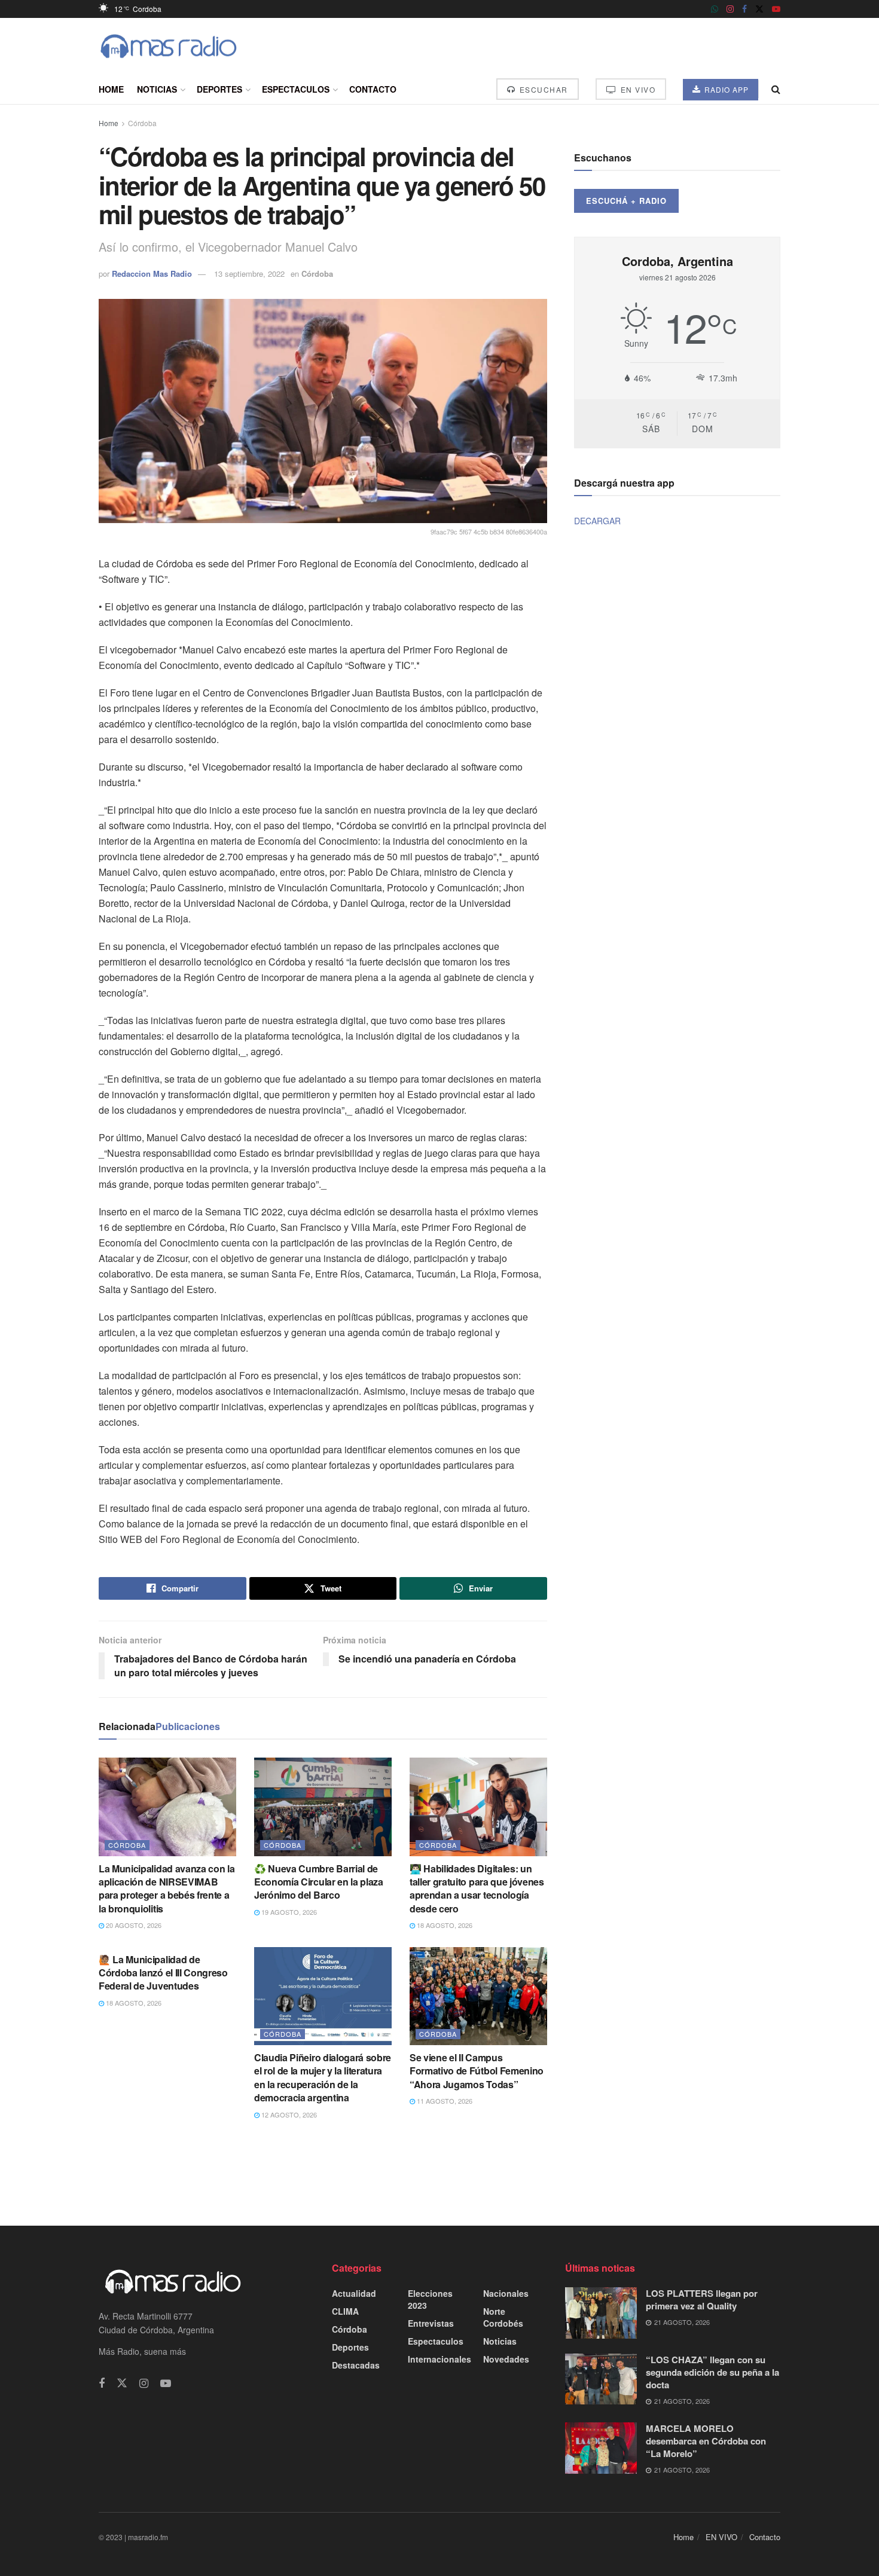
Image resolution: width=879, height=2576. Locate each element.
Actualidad (354, 2293)
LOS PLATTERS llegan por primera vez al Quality (702, 2300)
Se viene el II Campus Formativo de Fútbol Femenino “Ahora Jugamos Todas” (477, 2071)
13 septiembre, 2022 (249, 274)
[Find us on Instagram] (730, 9)
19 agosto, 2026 (288, 1912)
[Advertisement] (439, 2172)
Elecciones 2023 (430, 2299)
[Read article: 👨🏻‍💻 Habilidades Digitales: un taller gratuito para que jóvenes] (478, 1807)
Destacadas (356, 2365)
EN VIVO (637, 89)
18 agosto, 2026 (444, 1925)
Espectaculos (296, 89)
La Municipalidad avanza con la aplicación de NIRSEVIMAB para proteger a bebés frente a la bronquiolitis (167, 1889)
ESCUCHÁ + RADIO (626, 201)
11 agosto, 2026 (444, 2101)
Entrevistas (431, 2323)
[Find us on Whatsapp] (715, 9)
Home (111, 89)
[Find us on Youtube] (776, 9)
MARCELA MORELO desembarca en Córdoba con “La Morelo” (706, 2441)
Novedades (506, 2359)
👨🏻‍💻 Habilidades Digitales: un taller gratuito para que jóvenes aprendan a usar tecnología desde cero (477, 1889)
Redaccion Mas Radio (152, 274)
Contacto (373, 89)
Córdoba (142, 123)
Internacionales (439, 2359)
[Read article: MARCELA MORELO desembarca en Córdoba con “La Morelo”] (601, 2448)
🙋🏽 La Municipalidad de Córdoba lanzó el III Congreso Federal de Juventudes (163, 1973)
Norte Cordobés (503, 2317)
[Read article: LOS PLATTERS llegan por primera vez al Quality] (601, 2313)
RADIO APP (725, 89)
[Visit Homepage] (169, 46)
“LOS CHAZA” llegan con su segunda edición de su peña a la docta (712, 2372)
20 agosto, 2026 (133, 1925)
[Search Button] (776, 89)
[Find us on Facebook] (744, 9)
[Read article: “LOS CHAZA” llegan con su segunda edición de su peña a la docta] (601, 2379)
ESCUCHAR (542, 89)
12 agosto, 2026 (288, 2114)
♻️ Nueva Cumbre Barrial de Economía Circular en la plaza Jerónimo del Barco (319, 1882)
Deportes (219, 89)
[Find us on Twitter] (759, 9)
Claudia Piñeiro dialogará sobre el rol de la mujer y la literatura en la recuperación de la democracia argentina (323, 2077)
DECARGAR (597, 521)
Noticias (157, 89)
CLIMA (345, 2311)
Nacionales (506, 2293)
